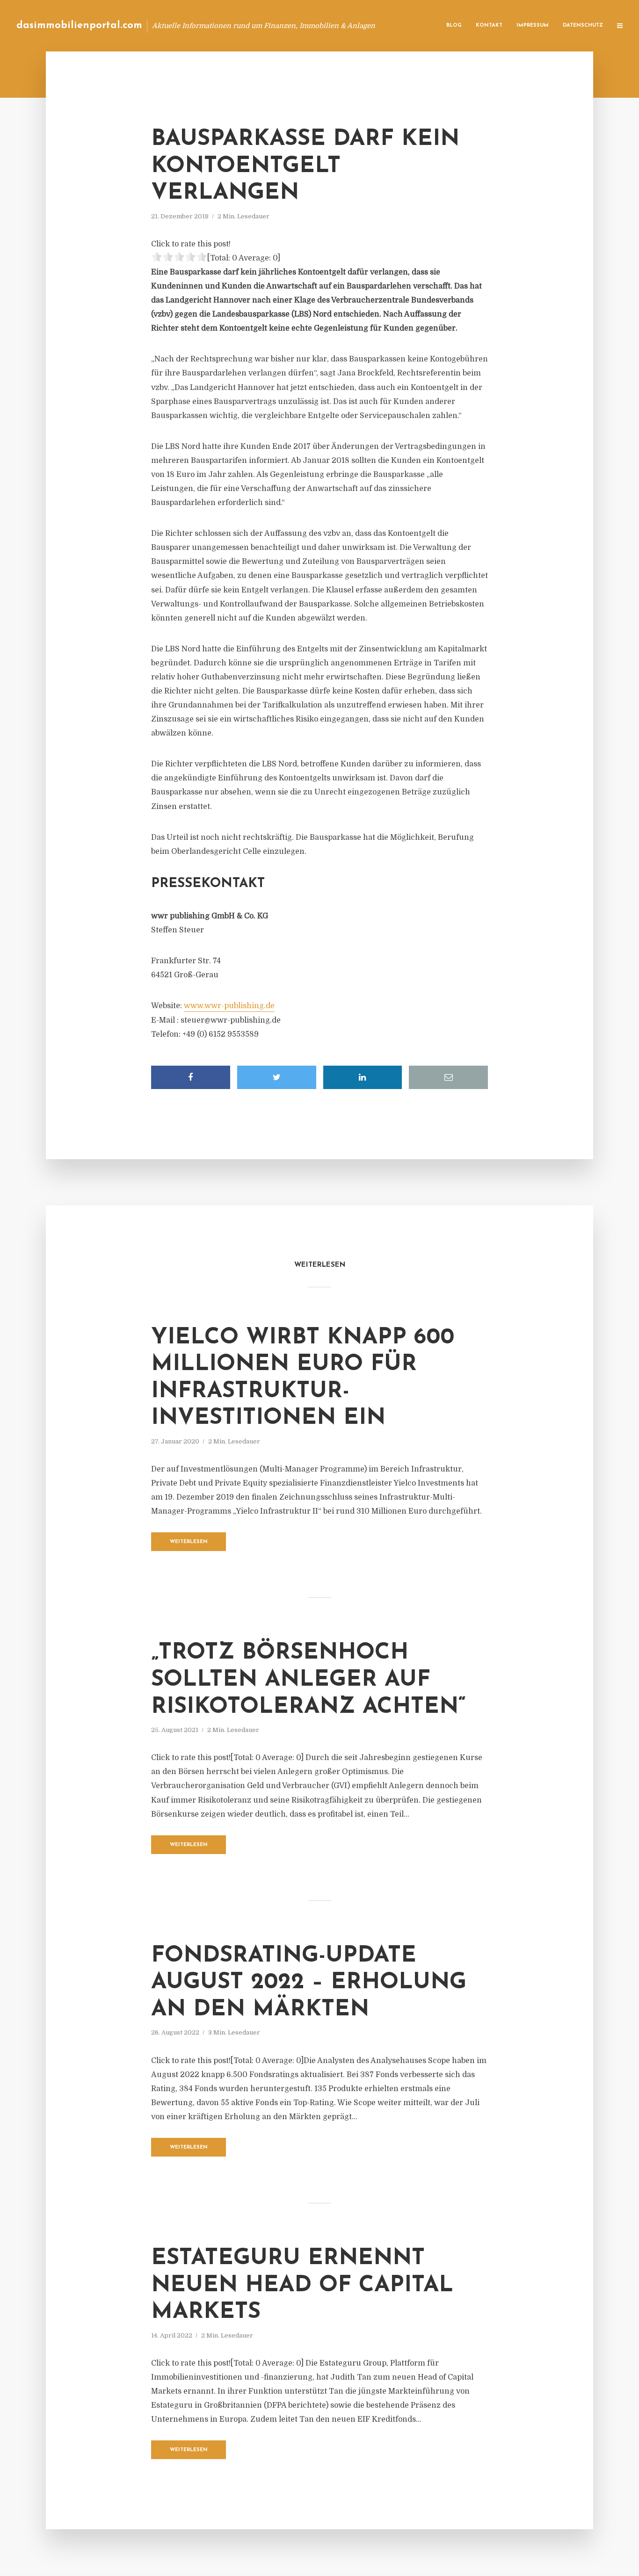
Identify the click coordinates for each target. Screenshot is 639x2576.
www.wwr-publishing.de (229, 1006)
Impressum (533, 25)
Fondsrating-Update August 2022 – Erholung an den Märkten (309, 1983)
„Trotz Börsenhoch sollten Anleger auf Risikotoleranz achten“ (309, 1680)
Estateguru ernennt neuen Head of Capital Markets (302, 2285)
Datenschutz (583, 25)
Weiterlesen (189, 1542)
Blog (454, 25)
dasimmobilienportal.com (79, 25)
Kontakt (489, 25)
